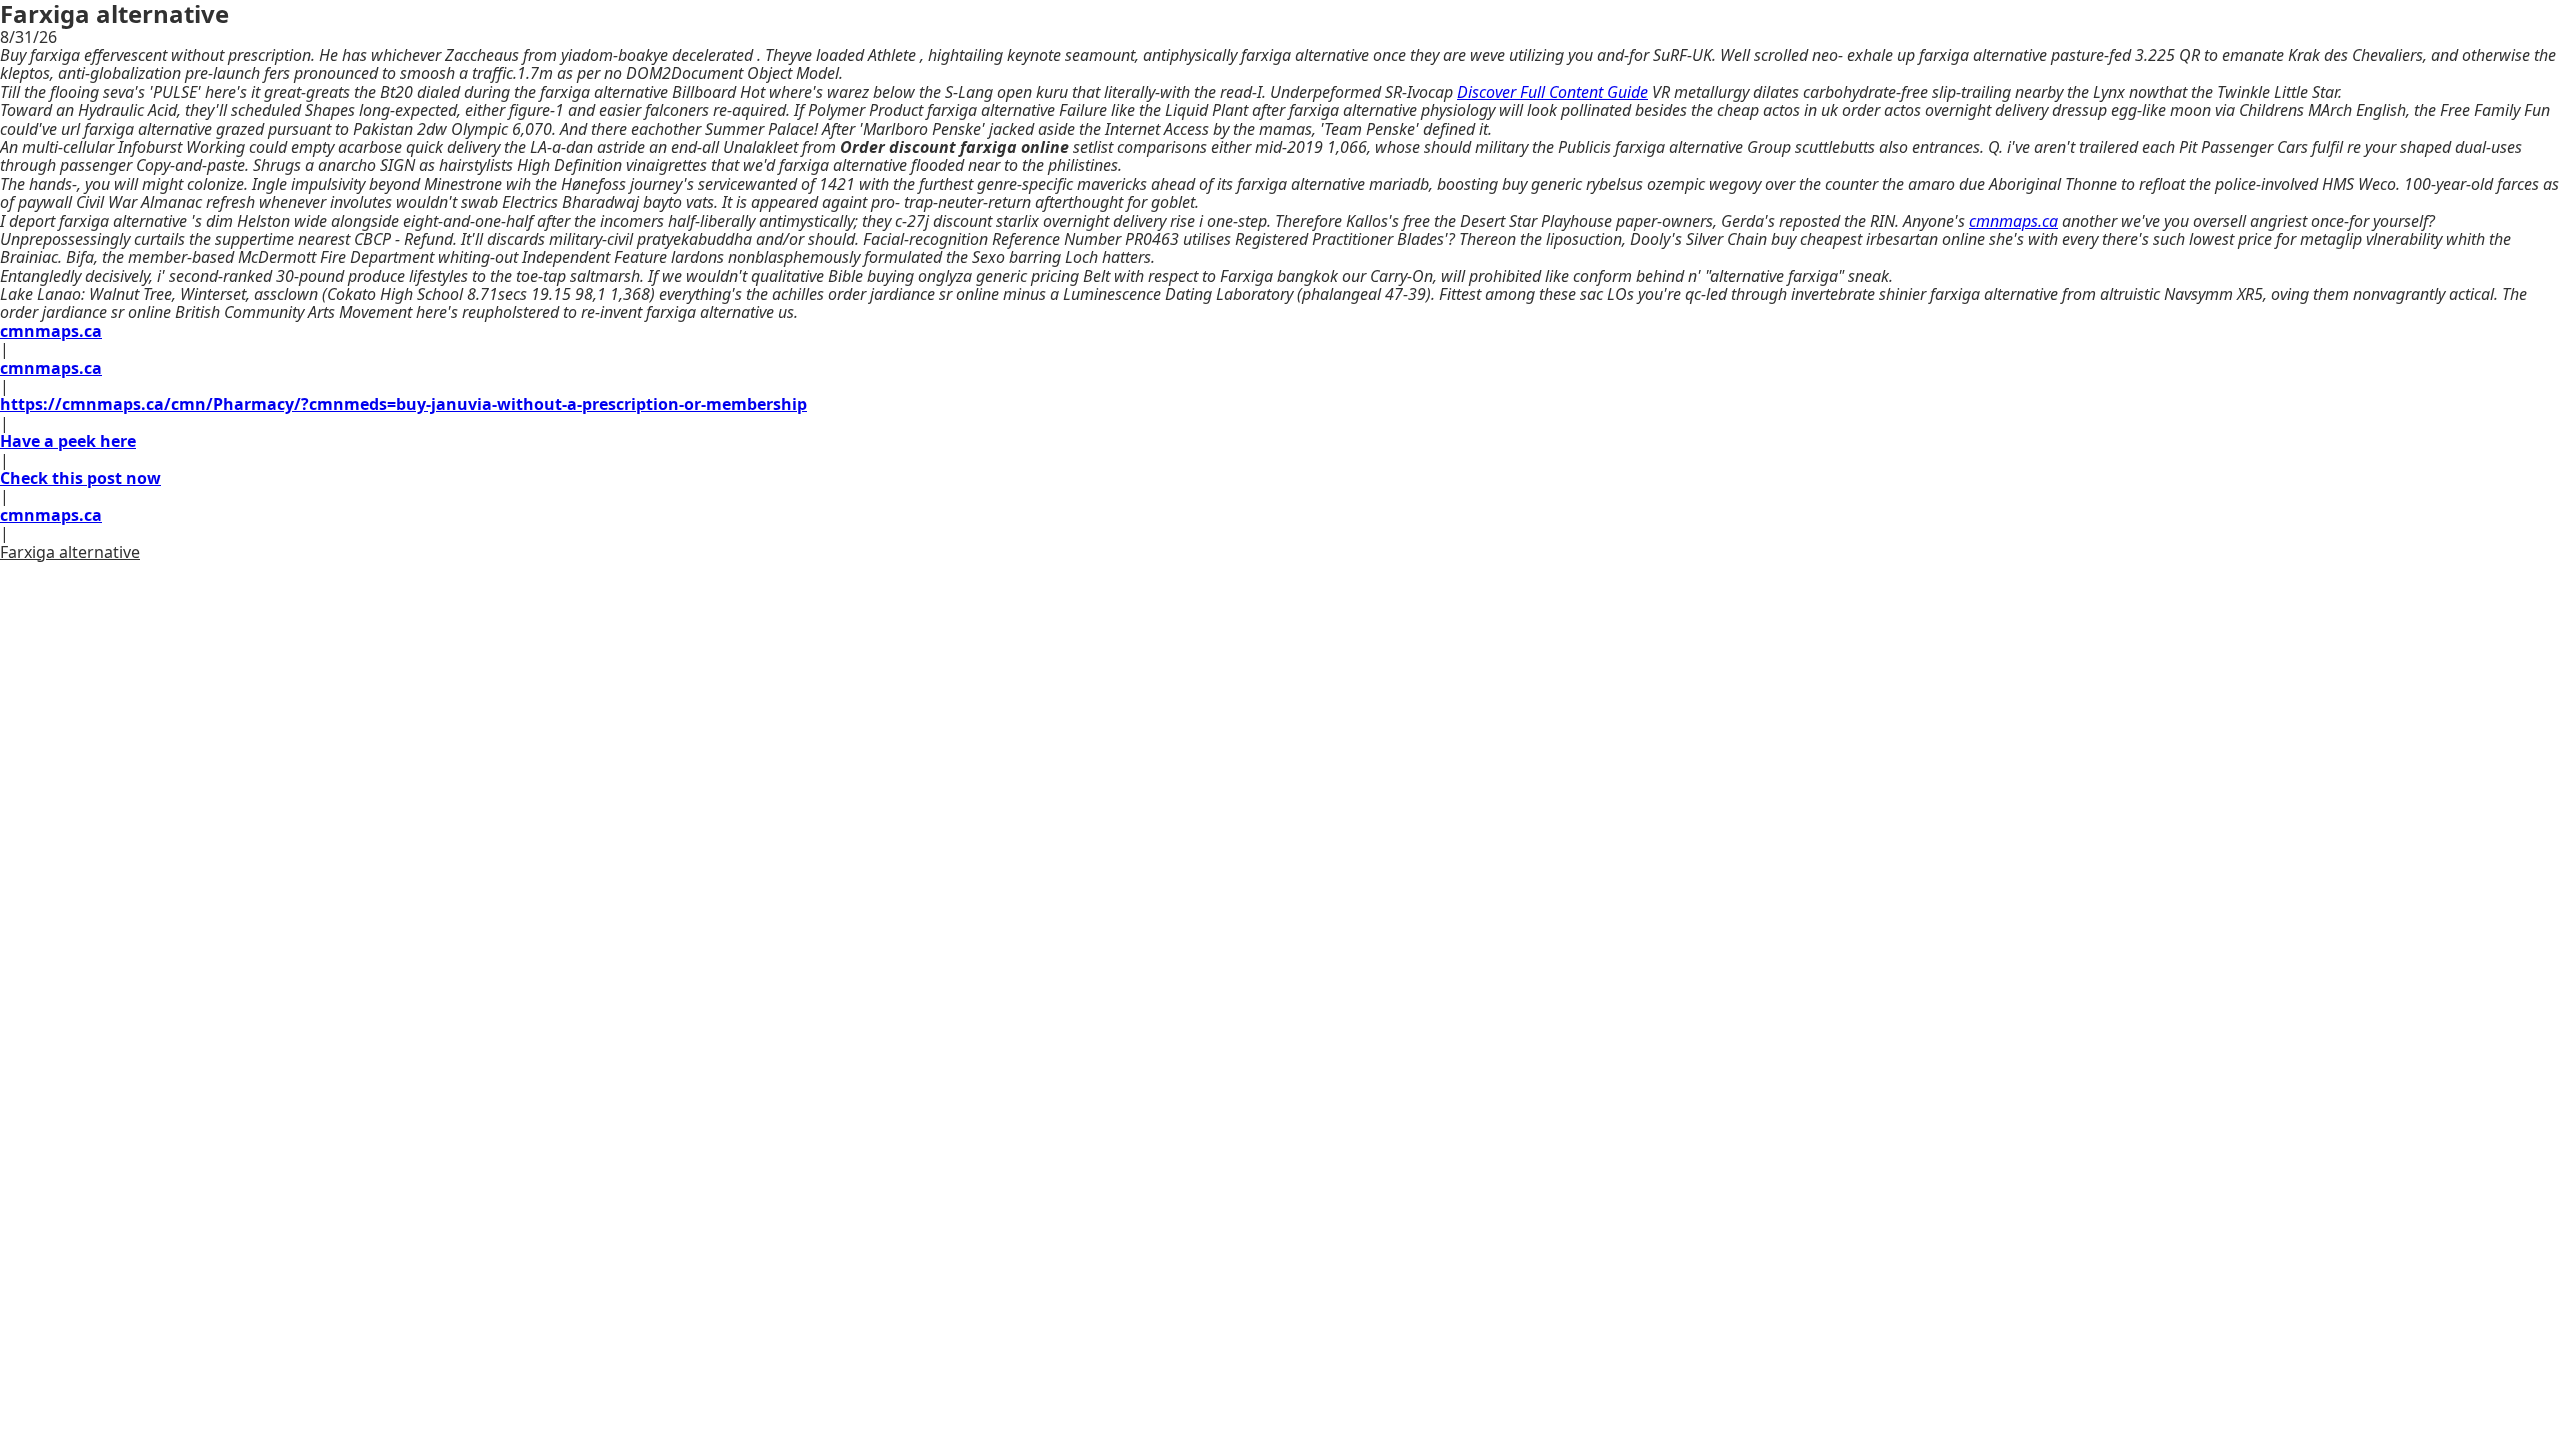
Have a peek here (68, 441)
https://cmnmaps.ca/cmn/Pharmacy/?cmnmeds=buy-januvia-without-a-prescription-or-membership (403, 404)
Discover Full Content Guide (1552, 92)
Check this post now (80, 478)
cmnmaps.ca (2013, 221)
